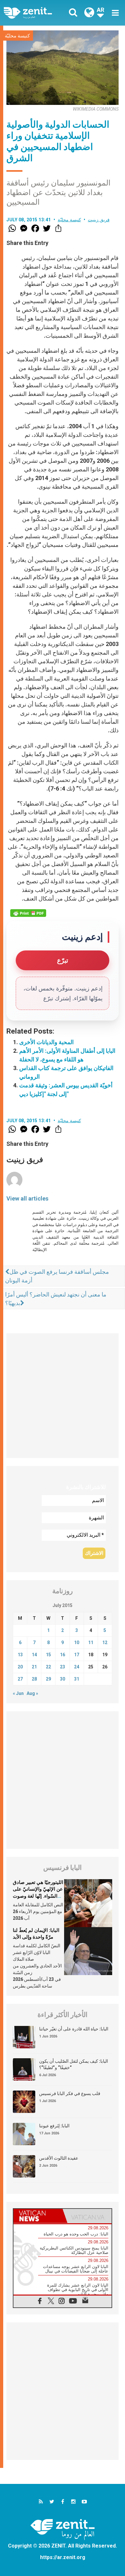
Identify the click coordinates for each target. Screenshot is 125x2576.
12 (105, 1642)
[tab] (38, 2216)
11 (91, 1642)
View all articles (27, 1198)
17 (77, 1655)
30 (63, 1679)
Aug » (32, 1693)
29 (48, 1679)
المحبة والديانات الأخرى (46, 1042)
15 (48, 1655)
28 (34, 1679)
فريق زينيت (99, 220)
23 (63, 1667)
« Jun (18, 1693)
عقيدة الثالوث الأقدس (59, 2158)
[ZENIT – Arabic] (35, 13)
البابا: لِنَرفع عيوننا (54, 2126)
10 (77, 1642)
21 (34, 1667)
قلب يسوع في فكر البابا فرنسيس (70, 2093)
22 (48, 1667)
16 (63, 1655)
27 (20, 1679)
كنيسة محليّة (17, 36)
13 (20, 1655)
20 (20, 1667)
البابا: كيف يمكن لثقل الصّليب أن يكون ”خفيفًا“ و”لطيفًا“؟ (74, 2064)
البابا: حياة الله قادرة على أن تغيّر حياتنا (74, 2029)
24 (77, 1667)
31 (77, 1679)
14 (34, 1655)
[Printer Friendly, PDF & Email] (28, 913)
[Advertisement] (63, 1396)
